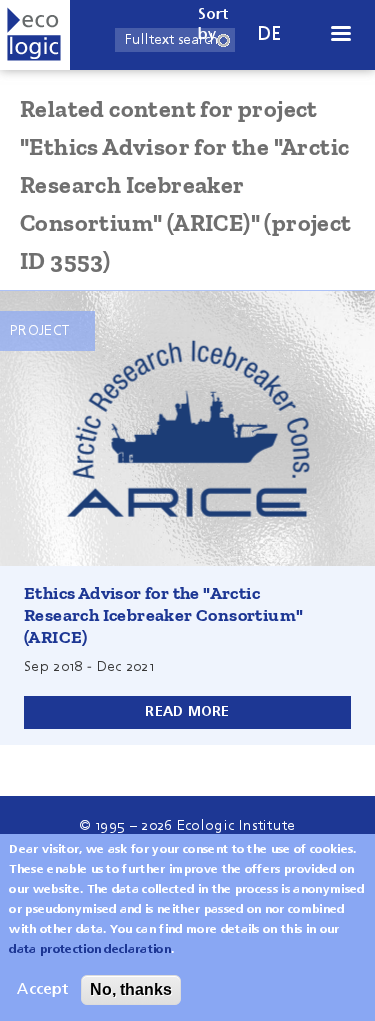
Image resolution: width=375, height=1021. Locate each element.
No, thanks (131, 989)
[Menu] (340, 35)
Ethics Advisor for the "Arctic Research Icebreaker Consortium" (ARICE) (163, 615)
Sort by (213, 25)
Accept (42, 990)
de (270, 34)
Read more (187, 712)
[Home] (35, 35)
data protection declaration (90, 950)
